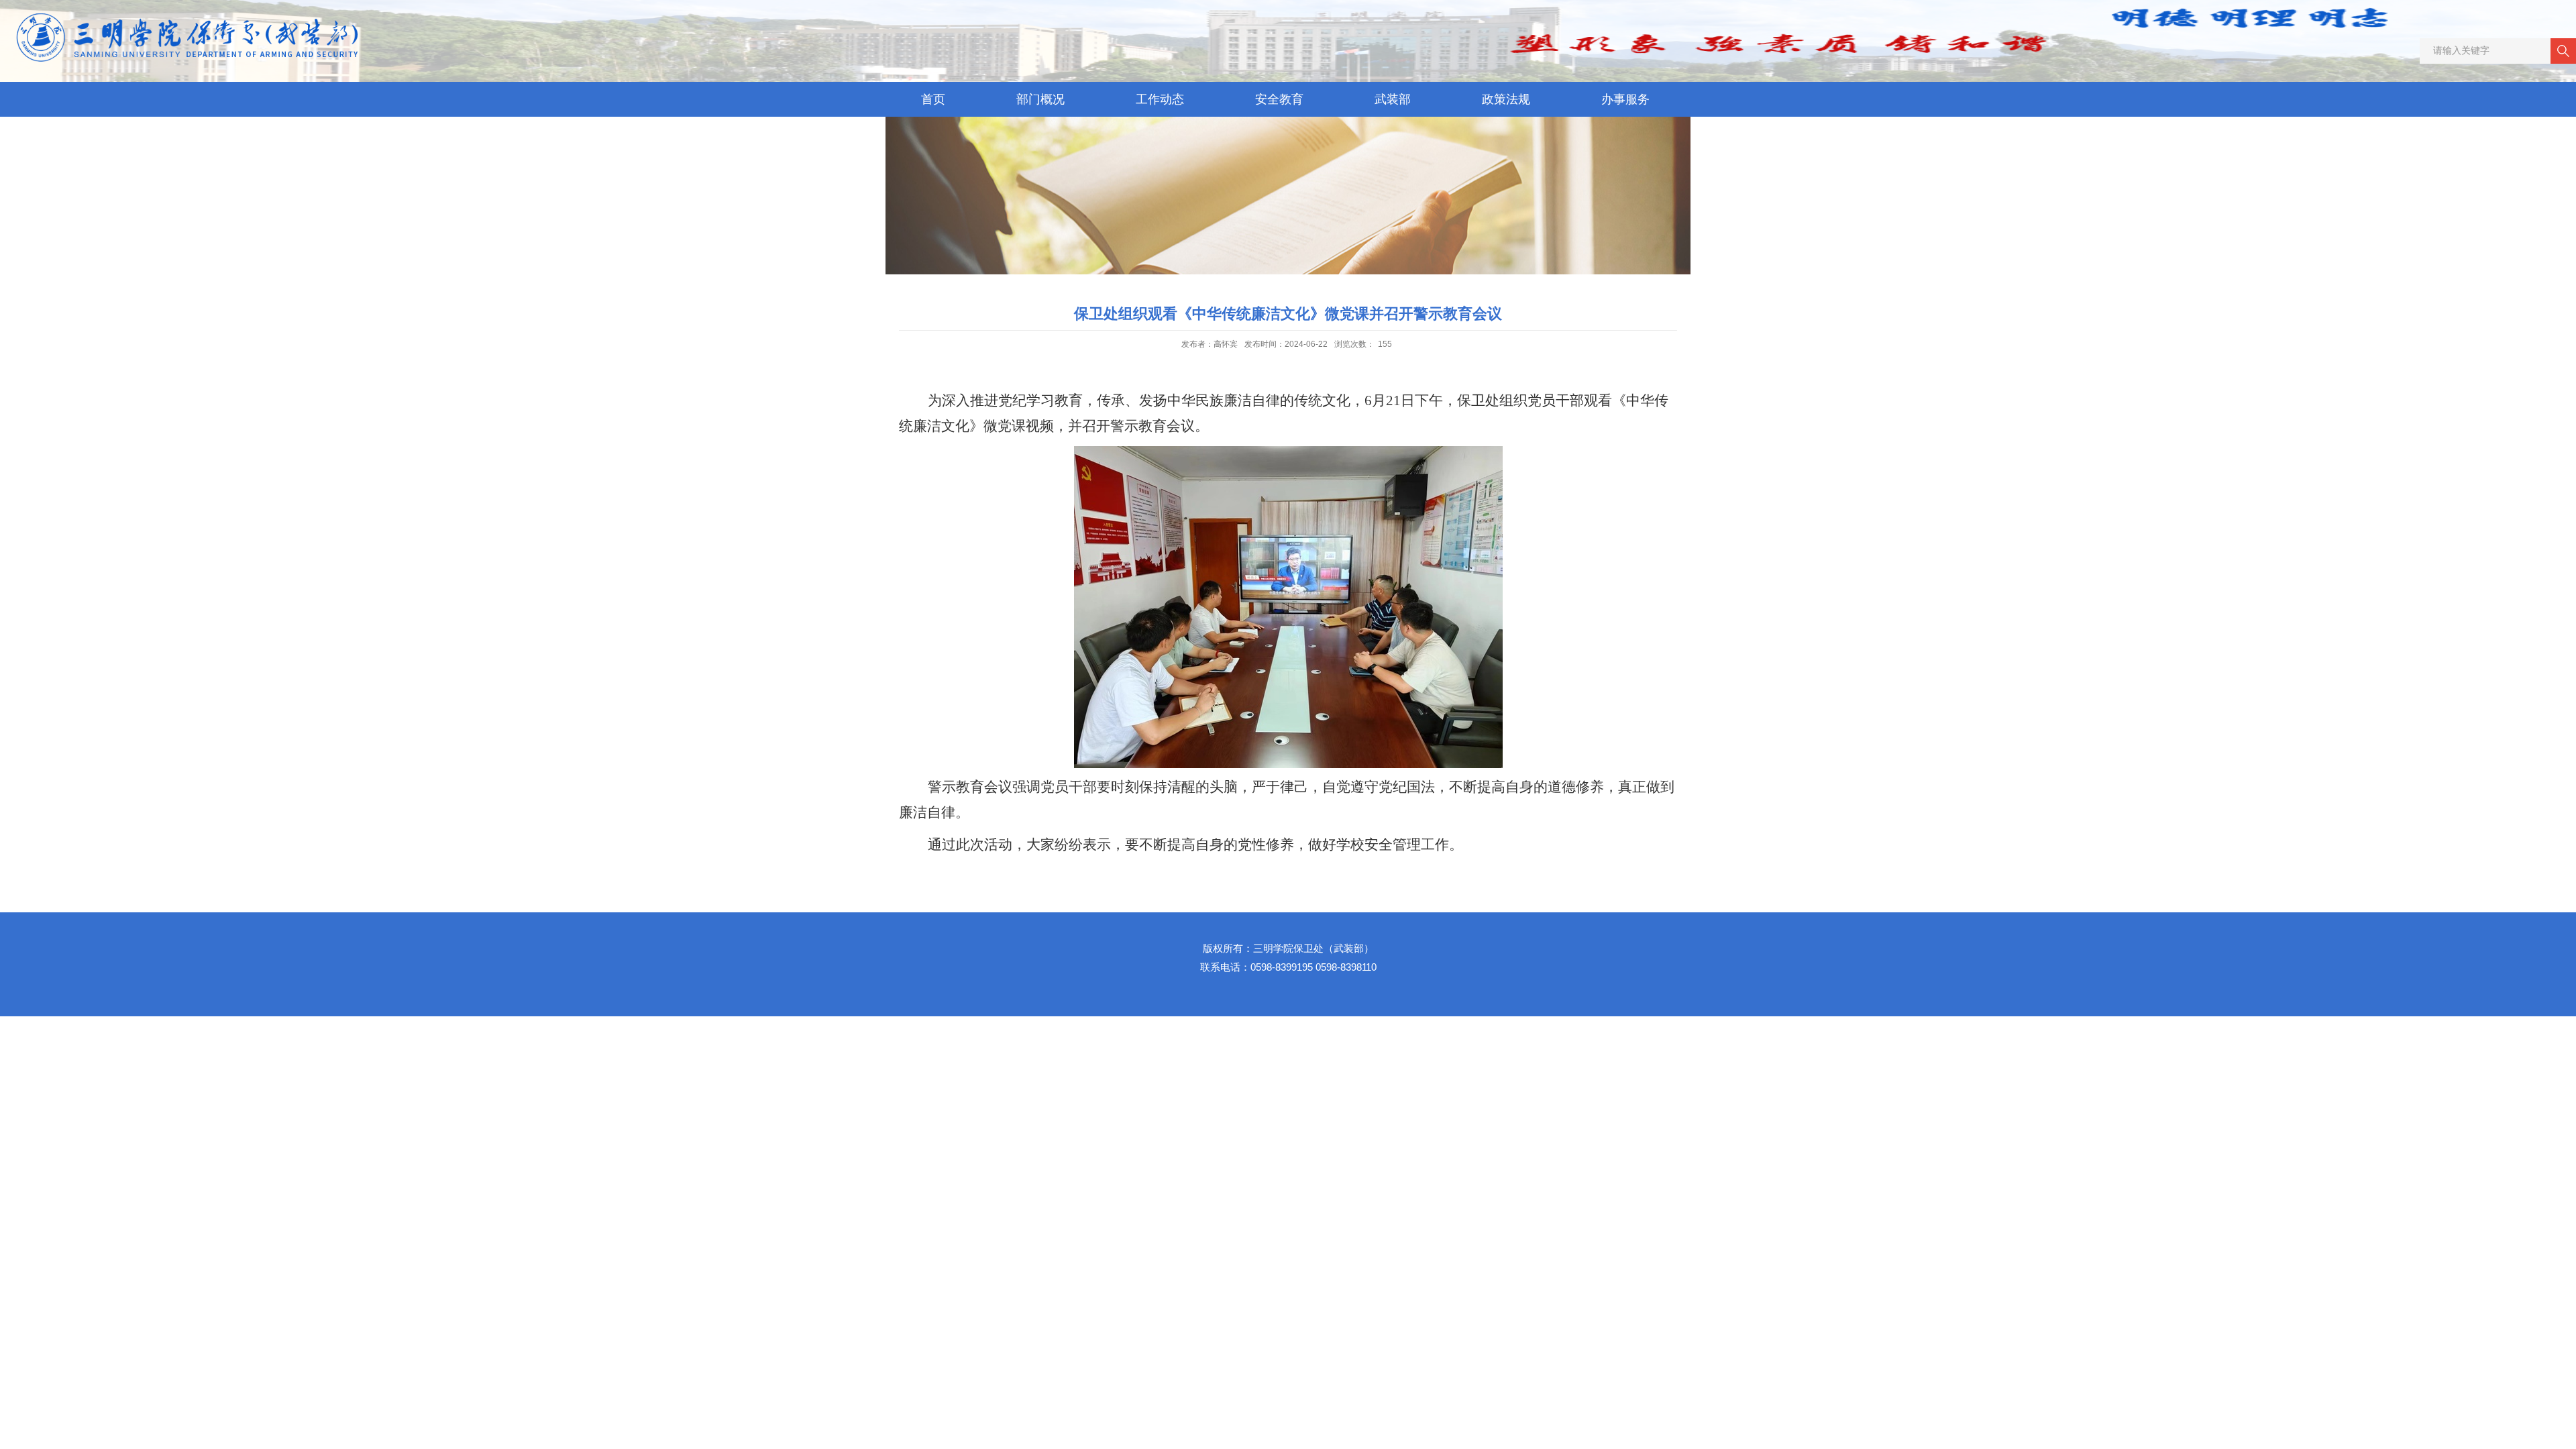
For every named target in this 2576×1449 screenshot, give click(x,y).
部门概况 (1040, 99)
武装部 (1393, 99)
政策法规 (1506, 99)
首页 (933, 99)
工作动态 (1160, 99)
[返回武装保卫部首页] (198, 17)
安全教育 (1279, 99)
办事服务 (1625, 99)
